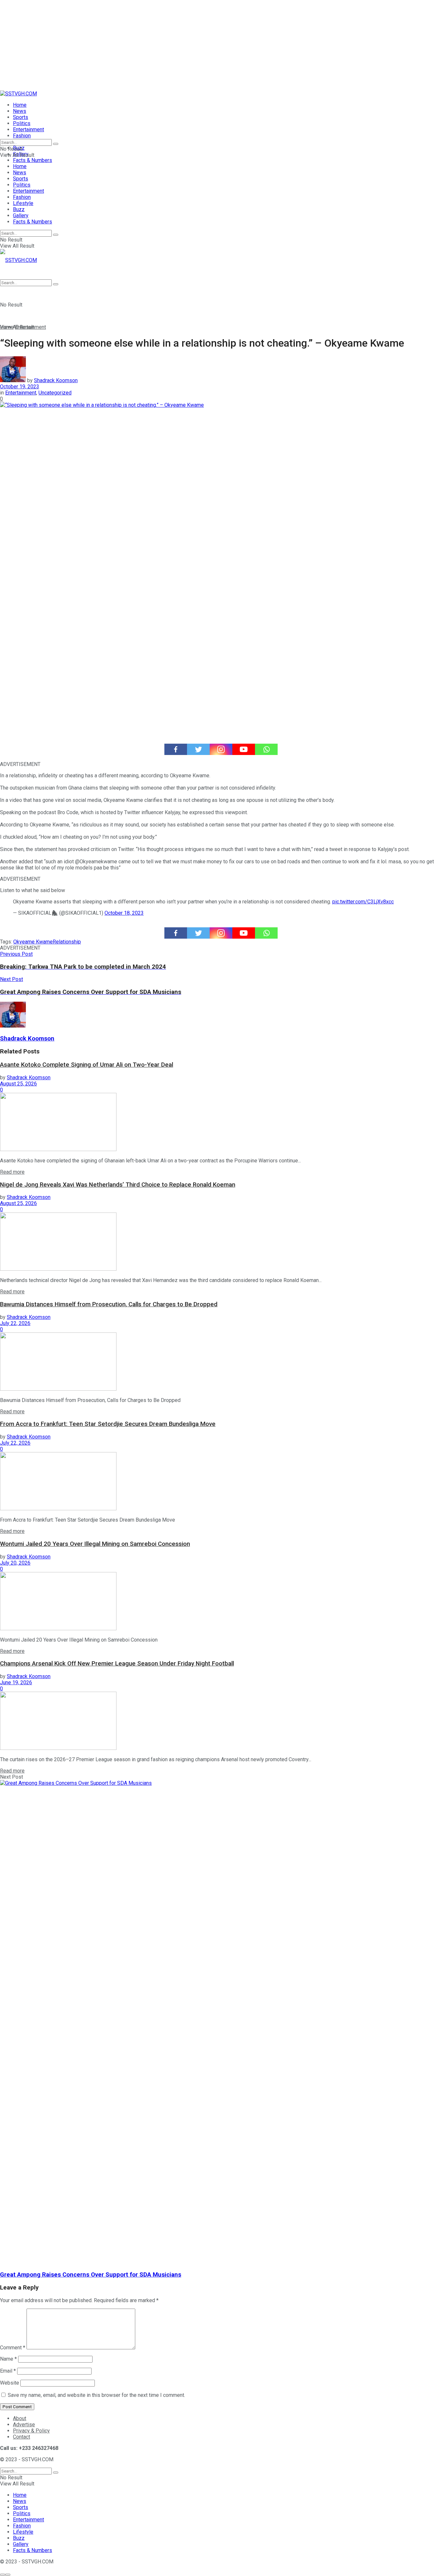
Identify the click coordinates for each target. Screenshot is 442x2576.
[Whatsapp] (266, 749)
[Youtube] (244, 749)
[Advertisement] (194, 45)
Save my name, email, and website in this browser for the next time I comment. (96, 2395)
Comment (13, 2348)
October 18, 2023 (124, 913)
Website (10, 2383)
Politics (22, 123)
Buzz (19, 209)
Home (20, 105)
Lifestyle (23, 203)
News (20, 111)
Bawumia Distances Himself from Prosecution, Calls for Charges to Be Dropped (109, 1304)
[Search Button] (56, 144)
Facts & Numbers (33, 160)
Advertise (24, 2425)
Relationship (67, 942)
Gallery (21, 216)
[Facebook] (176, 749)
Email (8, 2371)
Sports (21, 117)
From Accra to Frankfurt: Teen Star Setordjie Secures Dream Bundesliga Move (108, 1424)
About (20, 2418)
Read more (12, 1172)
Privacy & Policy (31, 2431)
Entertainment (28, 129)
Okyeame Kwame (33, 942)
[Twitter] (198, 749)
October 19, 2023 (20, 387)
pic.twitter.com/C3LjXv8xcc (363, 902)
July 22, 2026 (15, 1323)
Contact (22, 2437)
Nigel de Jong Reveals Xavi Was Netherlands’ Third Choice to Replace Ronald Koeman (118, 1185)
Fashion (22, 136)
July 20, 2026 (15, 1563)
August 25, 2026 (18, 1084)
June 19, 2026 (16, 1682)
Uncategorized (55, 393)
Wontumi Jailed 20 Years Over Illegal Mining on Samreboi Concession (95, 1544)
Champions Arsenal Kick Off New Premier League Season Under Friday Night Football (117, 1664)
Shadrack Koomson (56, 380)
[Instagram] (221, 749)
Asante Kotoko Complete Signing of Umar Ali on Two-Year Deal (87, 1065)
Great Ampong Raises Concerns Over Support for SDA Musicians (91, 2275)
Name (8, 2359)
